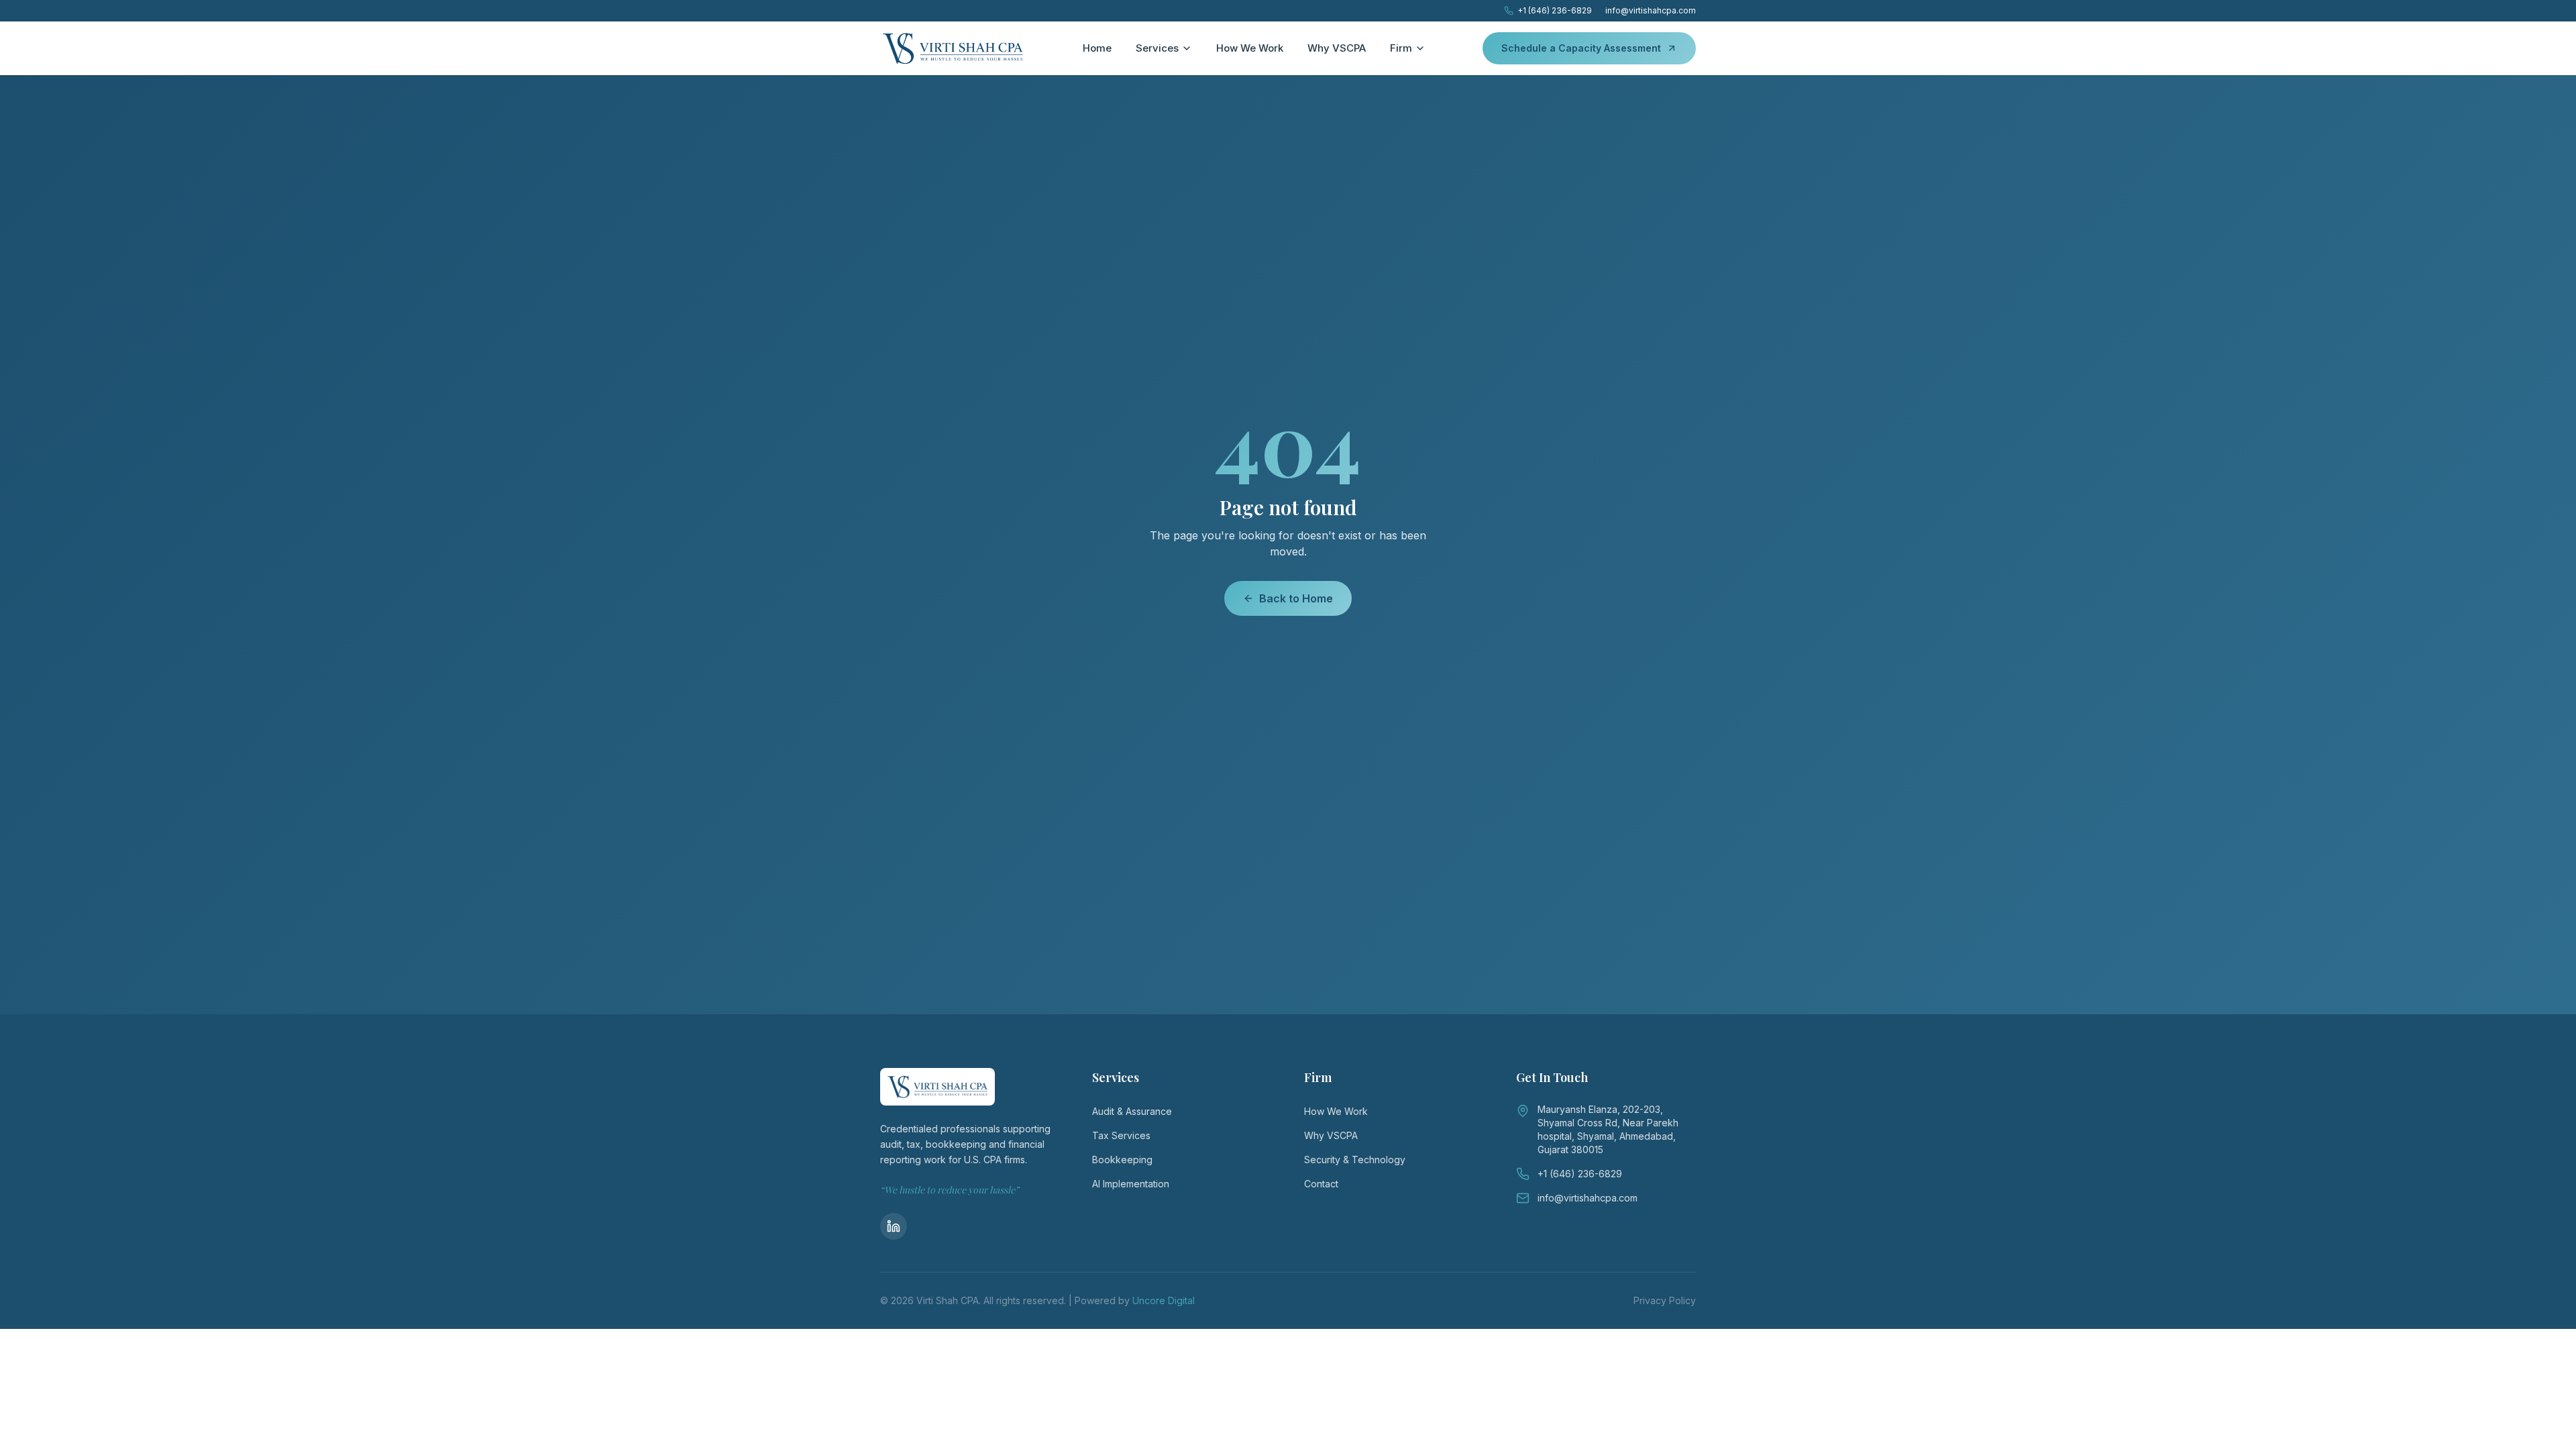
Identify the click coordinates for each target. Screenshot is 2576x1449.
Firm (1401, 48)
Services (1157, 48)
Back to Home (1296, 598)
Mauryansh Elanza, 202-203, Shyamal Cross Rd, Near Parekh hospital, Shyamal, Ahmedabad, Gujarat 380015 (1608, 1129)
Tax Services (1121, 1135)
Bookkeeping (1122, 1160)
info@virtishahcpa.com (1651, 10)
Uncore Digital (1164, 1300)
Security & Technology (1355, 1160)
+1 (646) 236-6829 (1555, 10)
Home (1097, 48)
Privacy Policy (1665, 1300)
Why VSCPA (1337, 48)
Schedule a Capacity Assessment (1581, 48)
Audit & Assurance (1132, 1111)
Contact (1321, 1184)
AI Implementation (1131, 1184)
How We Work (1250, 48)
